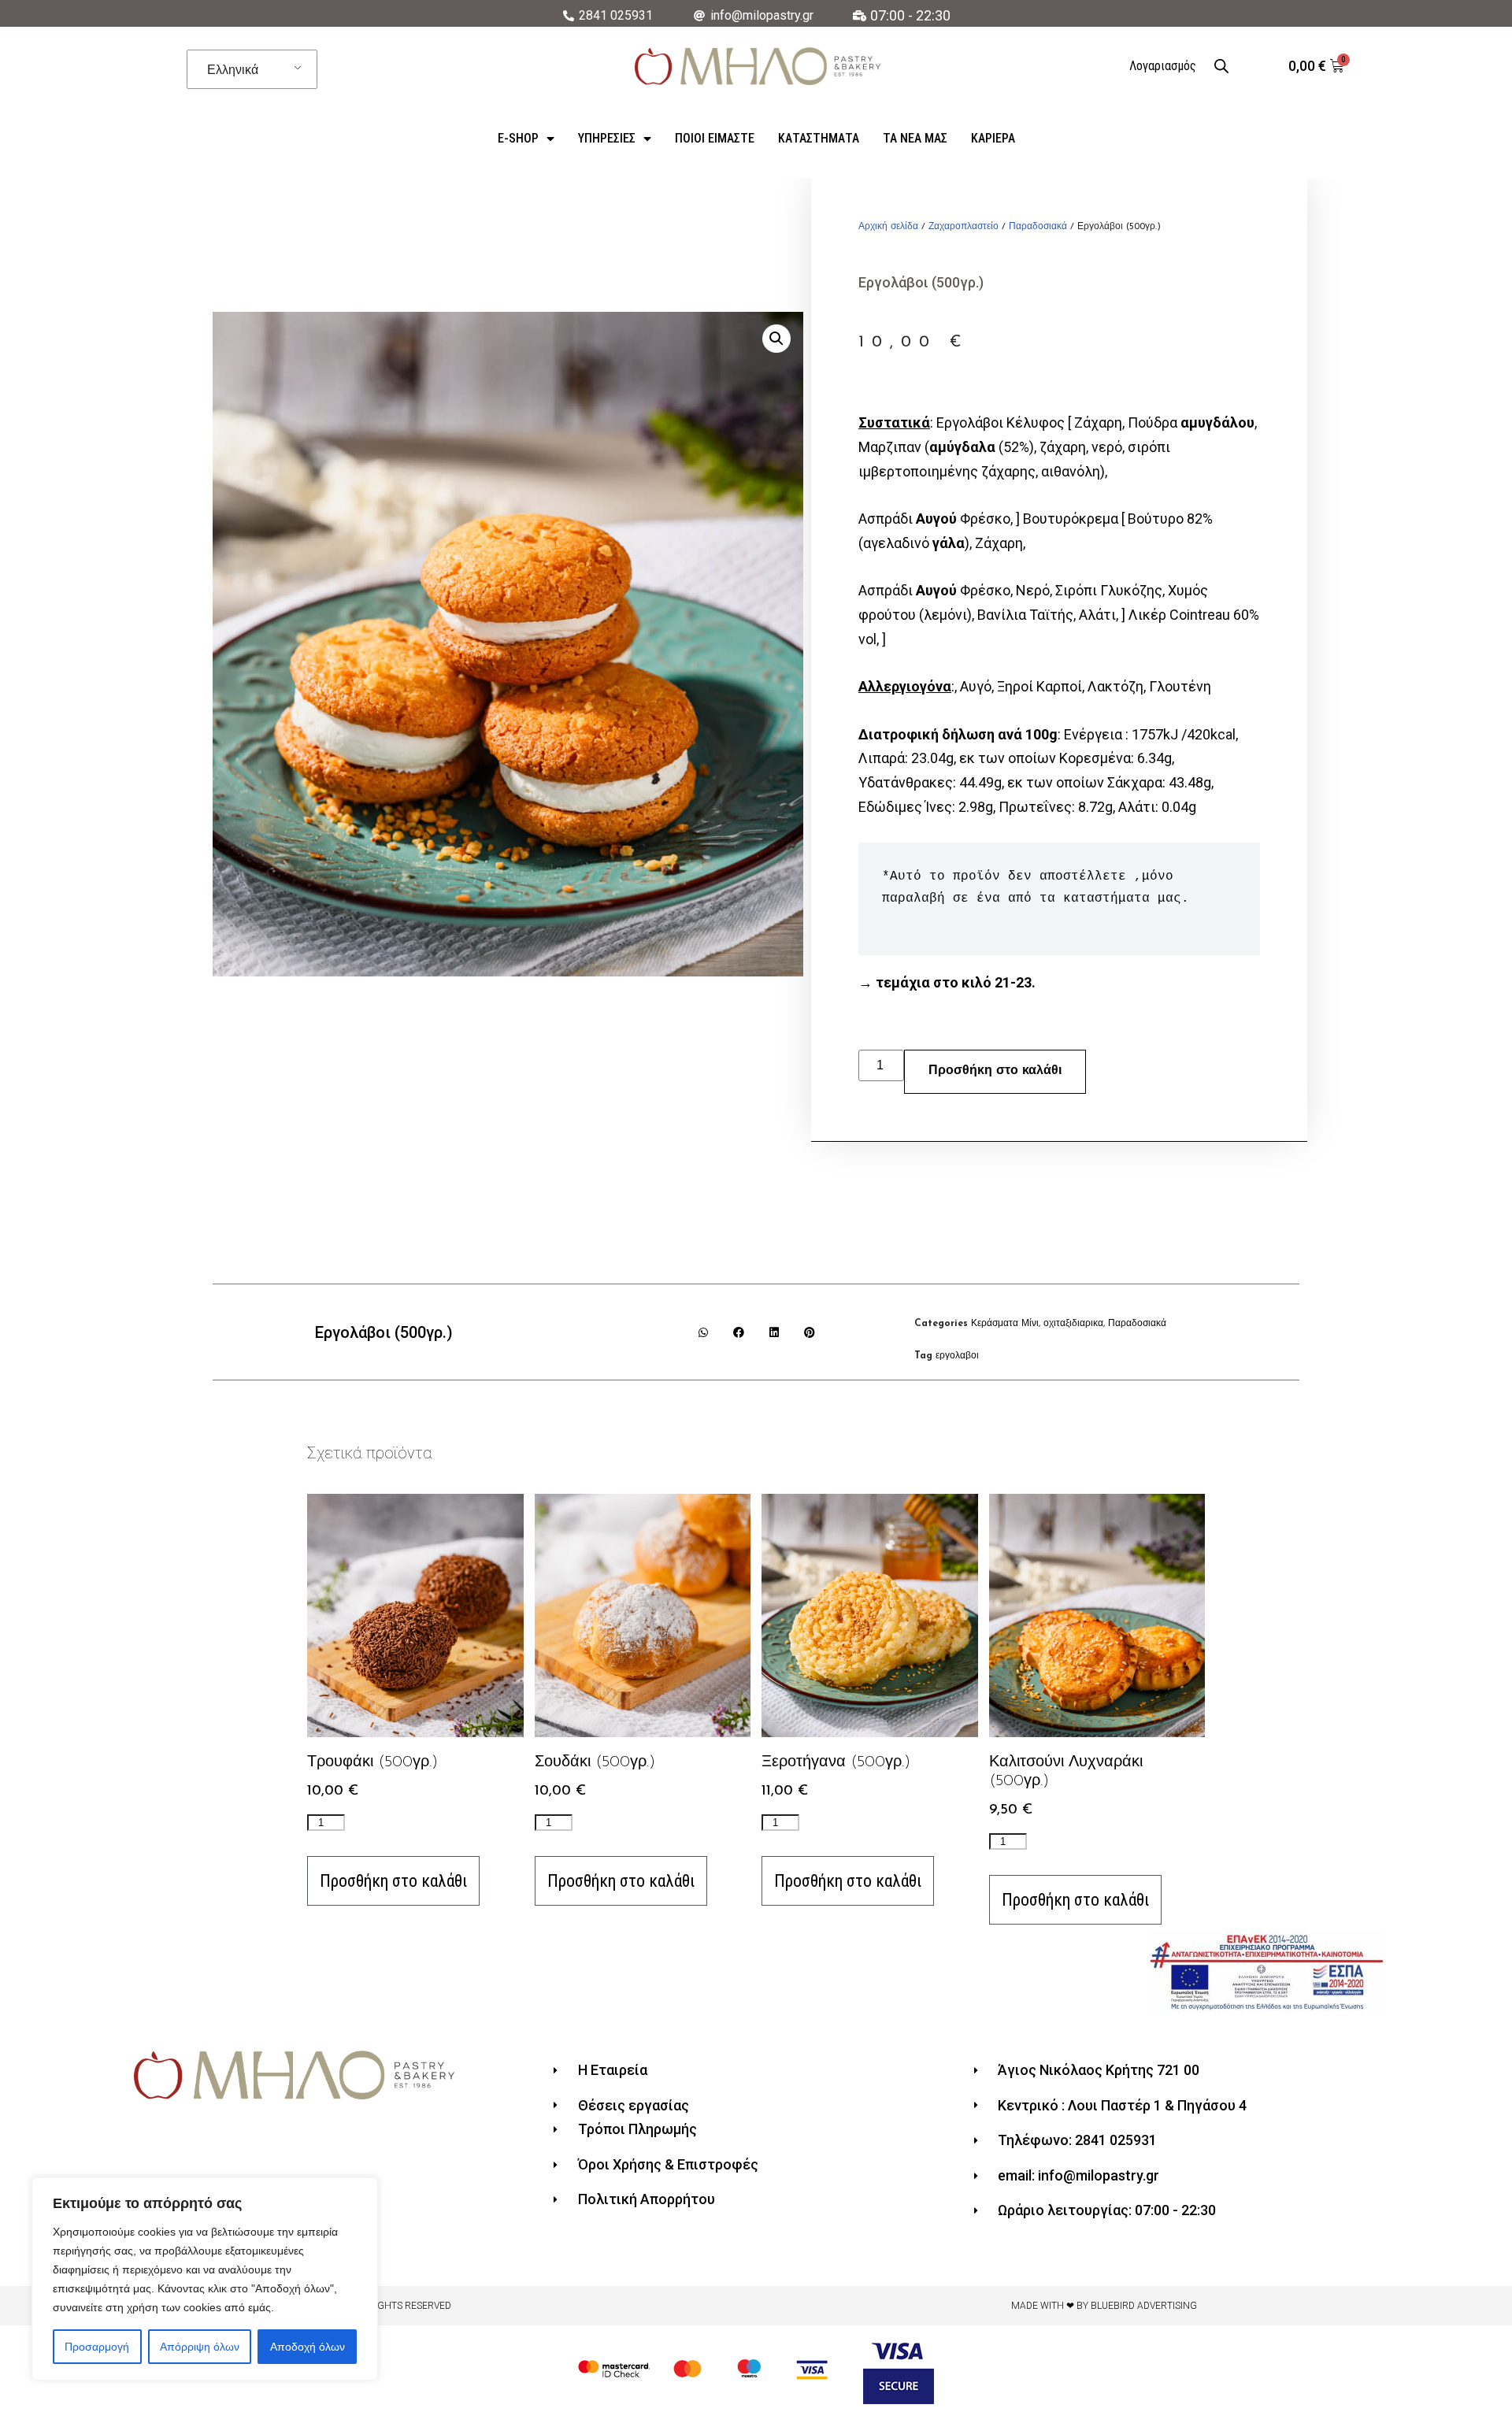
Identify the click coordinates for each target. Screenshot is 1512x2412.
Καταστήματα (819, 138)
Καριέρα (993, 138)
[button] (704, 1332)
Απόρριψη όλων (200, 2347)
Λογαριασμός (1163, 66)
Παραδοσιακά (1038, 227)
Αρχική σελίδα (888, 227)
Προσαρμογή (97, 2347)
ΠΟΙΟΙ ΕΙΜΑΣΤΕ (715, 138)
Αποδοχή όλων (308, 2347)
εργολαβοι (957, 1356)
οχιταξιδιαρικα (1073, 1324)
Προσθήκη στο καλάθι (995, 1071)
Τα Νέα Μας (915, 138)
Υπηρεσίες (607, 138)
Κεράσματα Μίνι (1005, 1324)
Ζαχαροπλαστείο (964, 227)
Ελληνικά (233, 70)
